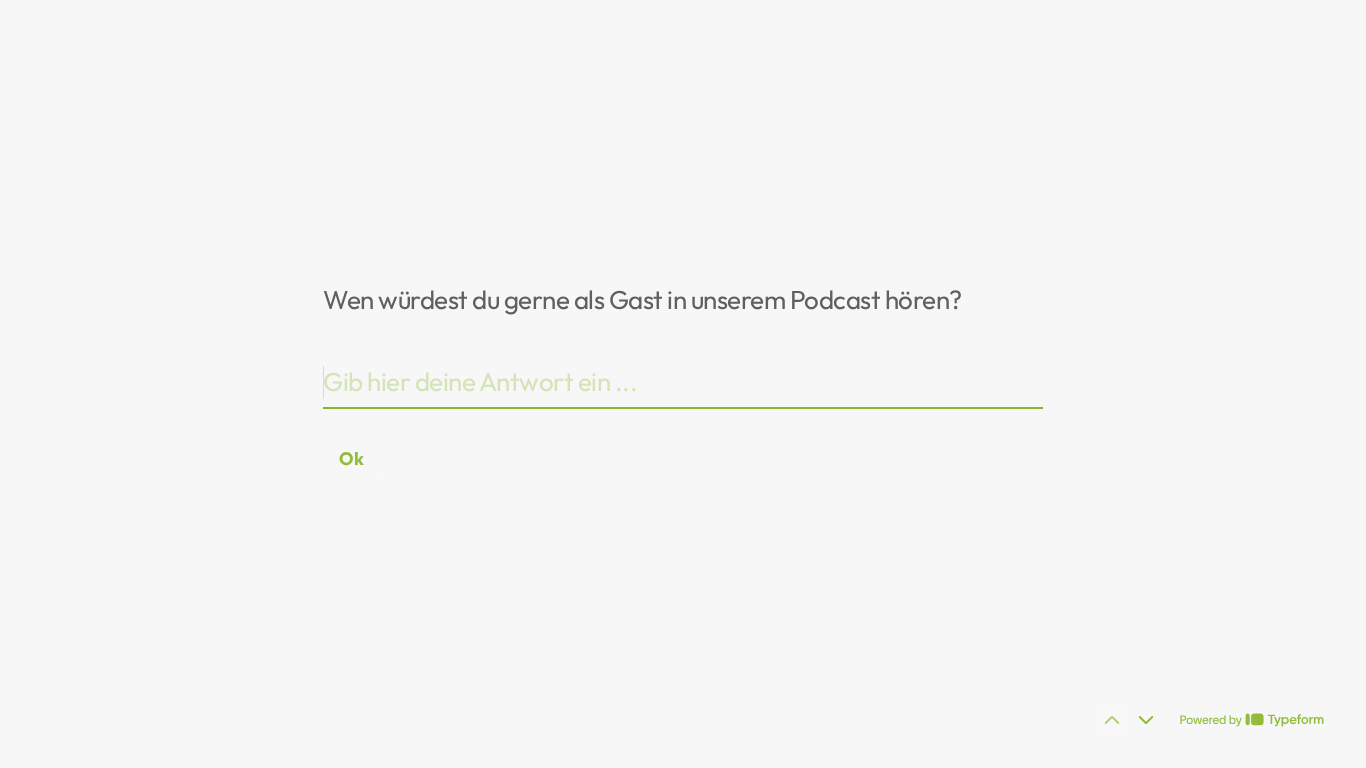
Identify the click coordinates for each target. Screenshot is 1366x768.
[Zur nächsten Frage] (1146, 720)
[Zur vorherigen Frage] (1112, 720)
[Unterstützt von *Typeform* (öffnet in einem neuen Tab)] (1252, 720)
